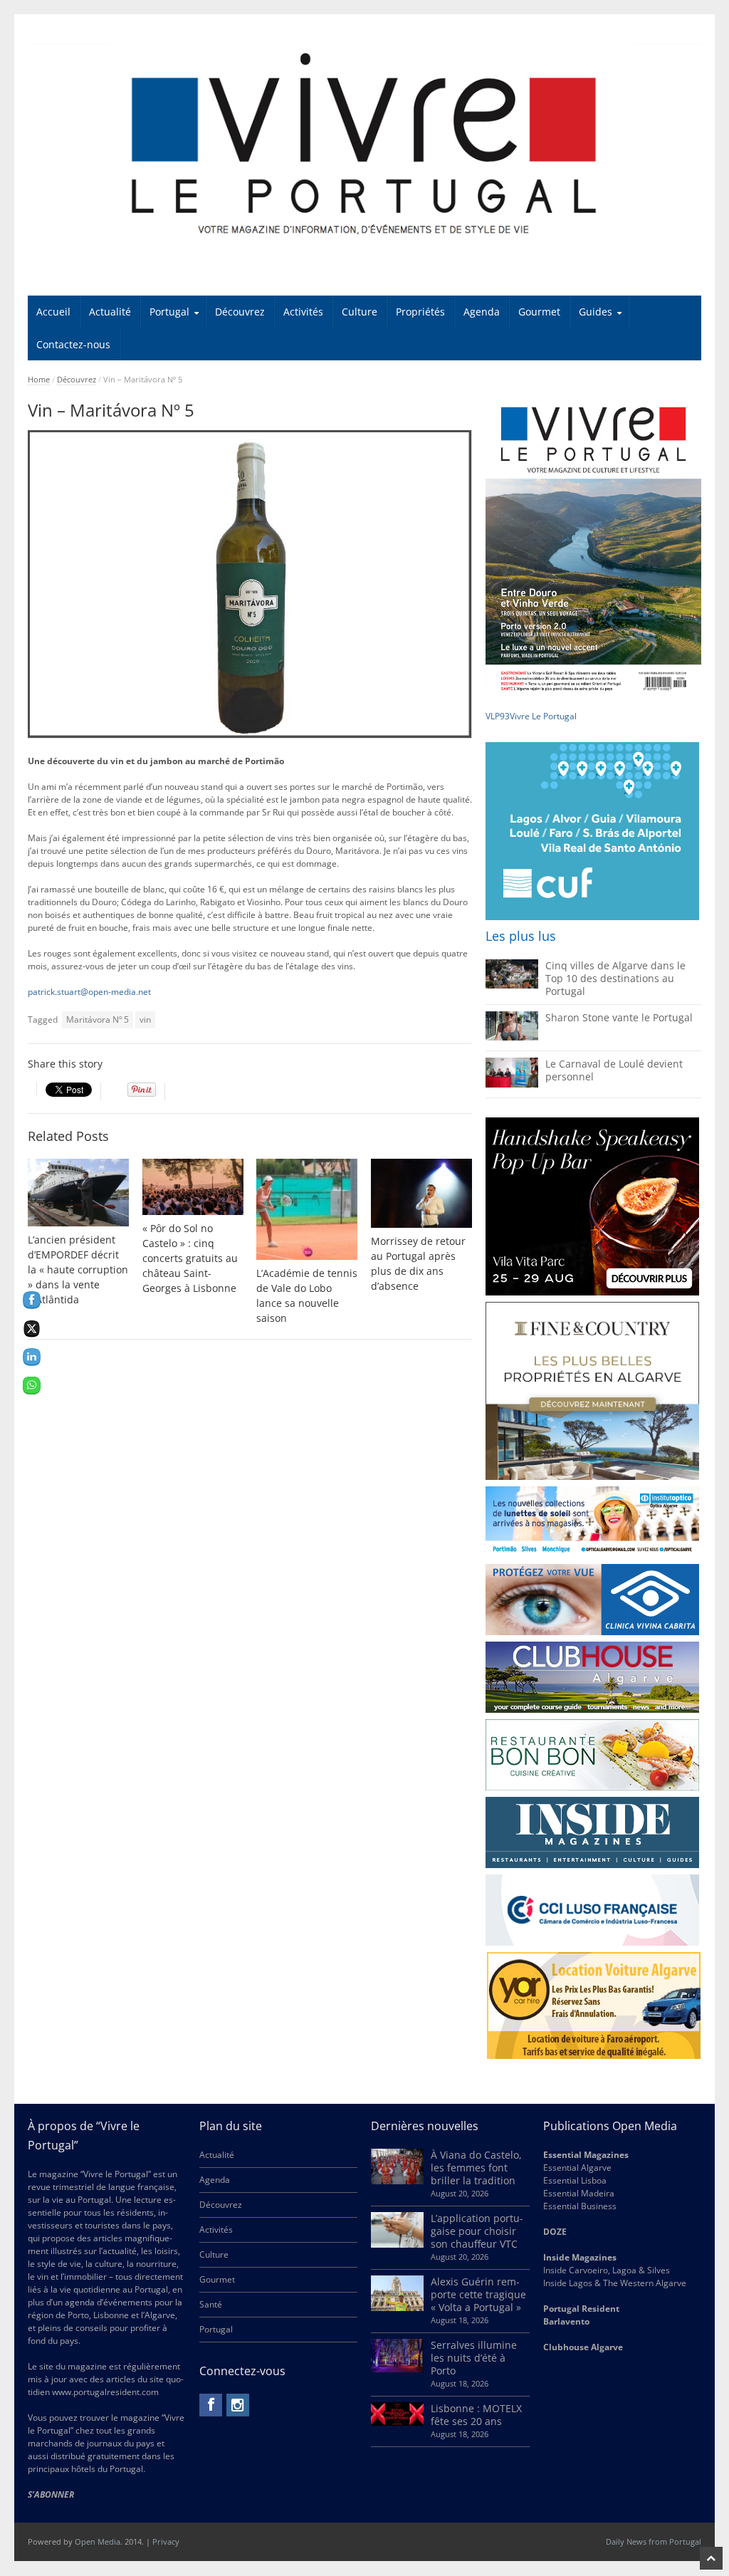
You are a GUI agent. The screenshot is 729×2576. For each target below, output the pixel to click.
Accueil (53, 312)
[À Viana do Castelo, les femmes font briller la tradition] (397, 2181)
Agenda (482, 312)
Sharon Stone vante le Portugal (619, 1017)
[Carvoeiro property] (592, 1391)
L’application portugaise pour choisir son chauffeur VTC (477, 2231)
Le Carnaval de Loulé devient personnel (614, 1070)
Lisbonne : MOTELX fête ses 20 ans (476, 2415)
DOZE (555, 2232)
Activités (303, 312)
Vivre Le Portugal (544, 716)
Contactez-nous (73, 344)
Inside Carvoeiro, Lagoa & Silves (607, 2270)
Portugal (169, 312)
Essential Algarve (577, 2168)
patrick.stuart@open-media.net (89, 992)
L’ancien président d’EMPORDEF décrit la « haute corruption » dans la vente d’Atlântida (78, 1269)
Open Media (98, 2541)
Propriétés (420, 312)
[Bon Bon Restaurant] (592, 1755)
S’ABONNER (51, 2494)
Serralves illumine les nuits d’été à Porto (474, 2358)
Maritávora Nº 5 (98, 1020)
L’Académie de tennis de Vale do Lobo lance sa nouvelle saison (307, 1295)
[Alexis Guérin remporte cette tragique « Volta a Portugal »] (397, 2308)
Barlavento (566, 2321)
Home (39, 379)
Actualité (110, 312)
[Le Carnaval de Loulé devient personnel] (512, 1084)
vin (145, 1020)
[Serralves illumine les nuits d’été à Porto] (397, 2369)
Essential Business (580, 2206)
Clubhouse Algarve (583, 2347)
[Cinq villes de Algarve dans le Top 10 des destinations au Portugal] (512, 985)
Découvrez (240, 312)
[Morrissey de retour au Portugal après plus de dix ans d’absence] (421, 1193)
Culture (360, 312)
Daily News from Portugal (654, 2541)
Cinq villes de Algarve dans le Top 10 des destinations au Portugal (615, 978)
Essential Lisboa (575, 2180)
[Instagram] (238, 2405)
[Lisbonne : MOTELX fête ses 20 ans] (397, 2423)
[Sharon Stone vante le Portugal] (512, 1037)
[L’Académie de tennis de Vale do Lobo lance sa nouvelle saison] (307, 1209)
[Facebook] (211, 2405)
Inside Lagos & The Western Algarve (615, 2283)
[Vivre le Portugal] (365, 145)
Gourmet (539, 312)
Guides (596, 312)
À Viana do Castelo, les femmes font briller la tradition (476, 2168)
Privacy (166, 2541)
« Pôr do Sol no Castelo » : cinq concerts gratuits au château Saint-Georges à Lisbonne (190, 1258)
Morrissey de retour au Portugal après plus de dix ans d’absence (418, 1263)
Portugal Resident (582, 2309)
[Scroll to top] (711, 2558)
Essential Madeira (579, 2193)
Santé (211, 2304)
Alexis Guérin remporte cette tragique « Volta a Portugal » (478, 2294)
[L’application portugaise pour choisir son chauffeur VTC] (397, 2244)
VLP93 (498, 716)
